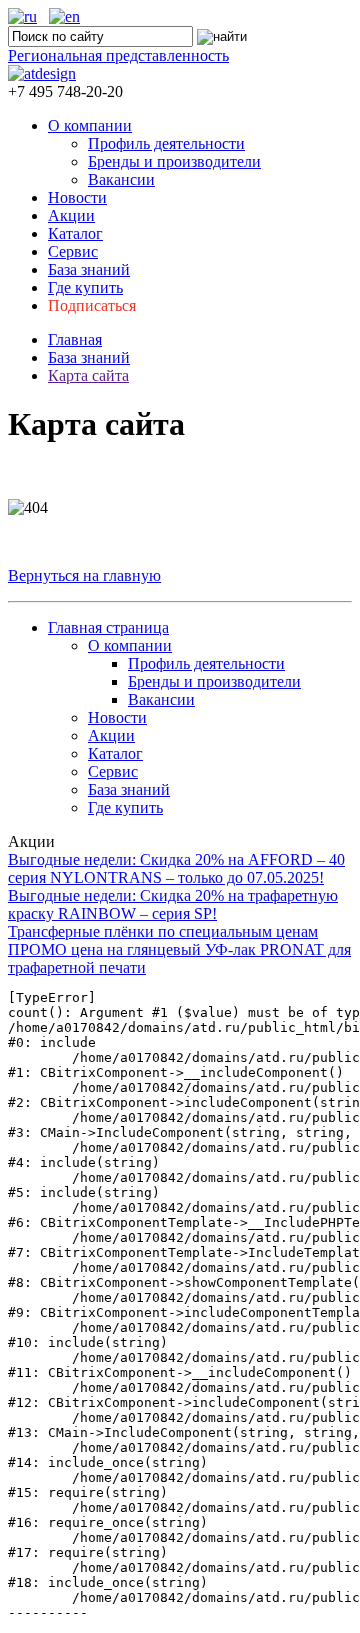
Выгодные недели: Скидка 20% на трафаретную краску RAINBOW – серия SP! (173, 904)
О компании (90, 125)
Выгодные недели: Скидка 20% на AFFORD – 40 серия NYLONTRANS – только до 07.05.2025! (176, 868)
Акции (71, 215)
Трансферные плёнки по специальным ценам (163, 931)
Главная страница (108, 627)
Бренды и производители (174, 161)
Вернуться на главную (84, 575)
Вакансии (121, 179)
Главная (75, 339)
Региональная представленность (118, 55)
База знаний (89, 269)
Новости (77, 197)
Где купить (85, 287)
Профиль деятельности (166, 143)
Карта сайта (88, 375)
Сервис (73, 251)
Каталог (75, 233)
